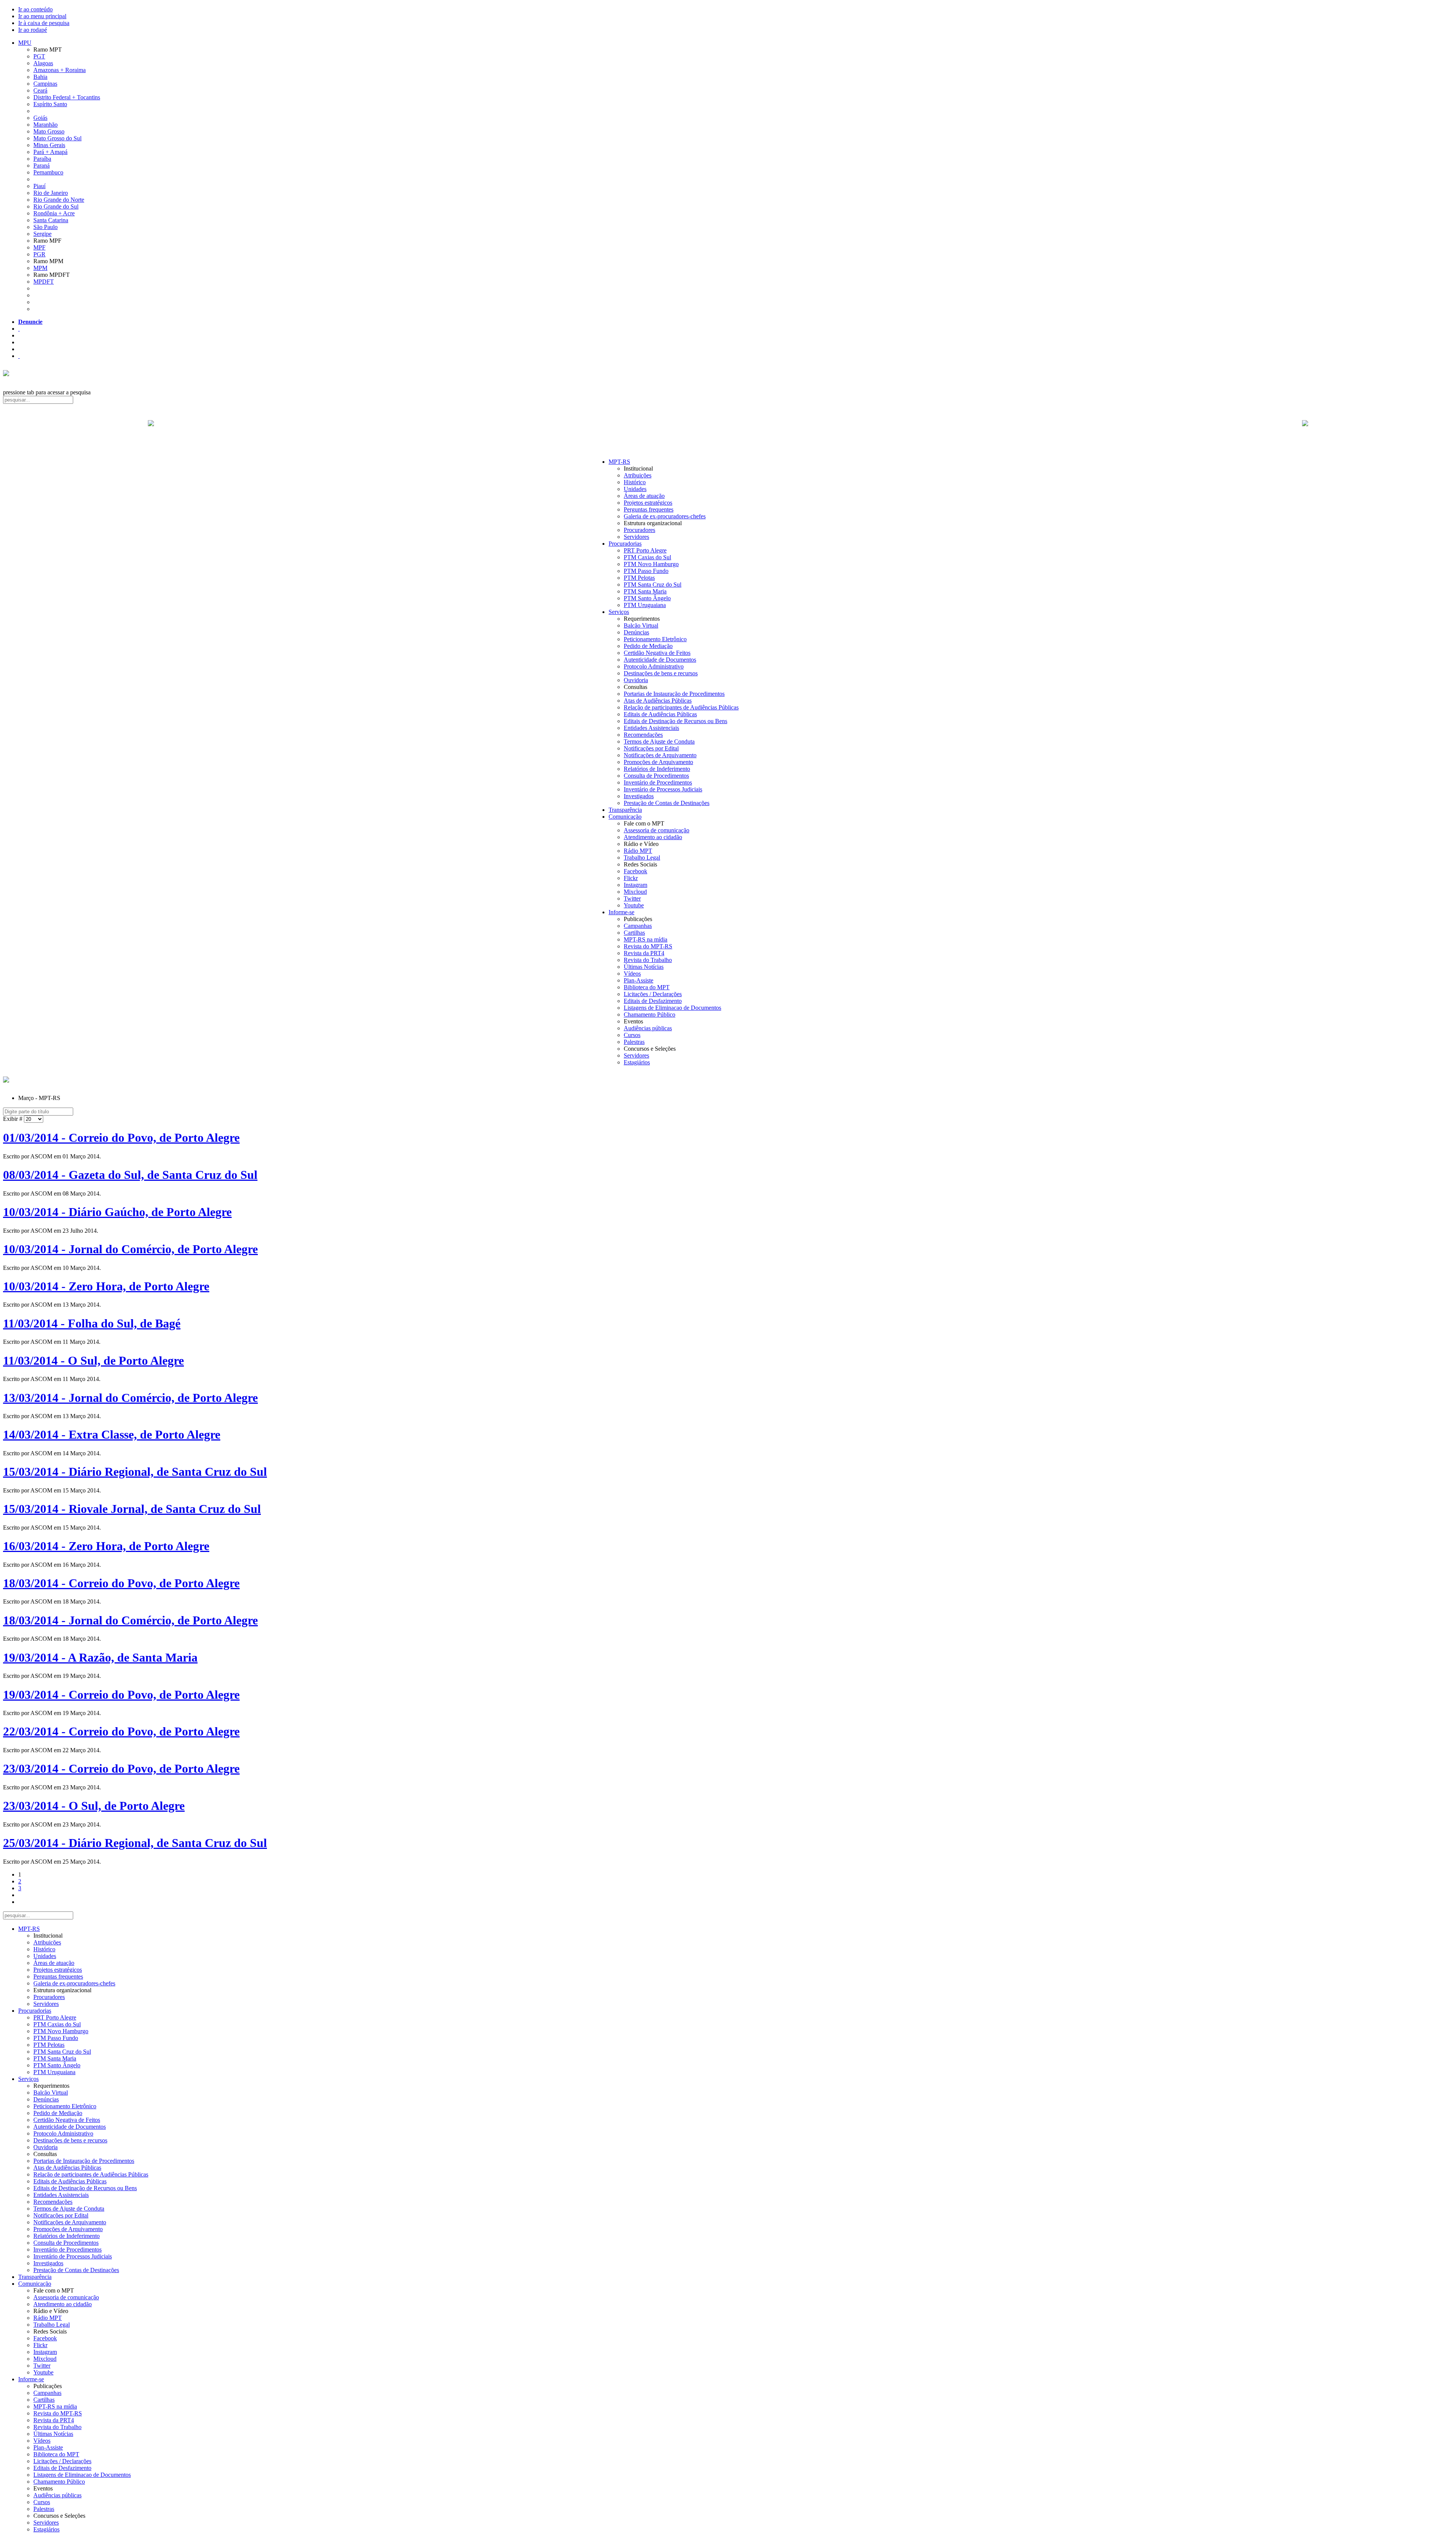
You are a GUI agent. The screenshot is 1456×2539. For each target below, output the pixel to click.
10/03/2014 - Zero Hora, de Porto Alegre (106, 1286)
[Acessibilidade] (19, 329)
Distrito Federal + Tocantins (67, 97)
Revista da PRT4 (644, 953)
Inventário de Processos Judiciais (663, 789)
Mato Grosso (49, 131)
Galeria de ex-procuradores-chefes (665, 516)
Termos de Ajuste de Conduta (659, 741)
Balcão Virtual (641, 625)
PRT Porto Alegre (645, 550)
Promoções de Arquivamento (658, 762)
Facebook (635, 871)
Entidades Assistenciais (651, 728)
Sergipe (42, 234)
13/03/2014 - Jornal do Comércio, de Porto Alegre (130, 1398)
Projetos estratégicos (648, 503)
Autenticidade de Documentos (660, 660)
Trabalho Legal (642, 858)
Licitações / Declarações (653, 994)
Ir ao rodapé (33, 30)
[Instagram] (19, 356)
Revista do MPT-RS (648, 946)
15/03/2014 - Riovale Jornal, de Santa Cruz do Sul (132, 1509)
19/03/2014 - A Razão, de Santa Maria (100, 1657)
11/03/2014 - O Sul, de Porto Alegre (93, 1361)
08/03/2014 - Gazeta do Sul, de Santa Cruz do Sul (130, 1175)
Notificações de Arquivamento (660, 755)
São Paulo (45, 227)
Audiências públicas (648, 1028)
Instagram (635, 885)
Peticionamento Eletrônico (655, 639)
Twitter (632, 898)
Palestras (634, 1042)
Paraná (42, 166)
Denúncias (636, 632)
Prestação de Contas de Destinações (667, 803)
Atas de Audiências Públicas (658, 701)
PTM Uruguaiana (645, 605)
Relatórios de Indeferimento (657, 769)
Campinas (45, 84)
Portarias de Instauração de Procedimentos (674, 694)
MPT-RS (619, 462)
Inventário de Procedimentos (658, 782)
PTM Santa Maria (645, 591)
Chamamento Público (650, 1015)
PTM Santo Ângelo (647, 598)
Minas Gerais (49, 145)
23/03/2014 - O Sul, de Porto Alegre (94, 1806)
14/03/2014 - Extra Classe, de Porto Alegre (112, 1434)
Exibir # (13, 1119)
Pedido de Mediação (648, 646)
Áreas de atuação (644, 496)
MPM (40, 268)
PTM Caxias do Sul (647, 557)
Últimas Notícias (644, 967)
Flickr (631, 878)
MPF (39, 247)
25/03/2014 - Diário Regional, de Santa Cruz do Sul (135, 1843)
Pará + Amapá (50, 152)
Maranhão (45, 125)
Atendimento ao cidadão (653, 837)
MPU (25, 43)
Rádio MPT (638, 851)
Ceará (40, 90)
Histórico (635, 482)
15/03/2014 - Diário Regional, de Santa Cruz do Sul (135, 1472)
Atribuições (638, 475)
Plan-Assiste (639, 980)
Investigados (639, 796)
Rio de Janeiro (51, 193)
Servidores (636, 537)
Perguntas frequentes (649, 509)
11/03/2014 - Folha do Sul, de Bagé (92, 1323)
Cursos (632, 1035)
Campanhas (638, 926)
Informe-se (621, 912)
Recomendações (643, 735)
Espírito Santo (50, 104)
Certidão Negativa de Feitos (657, 653)
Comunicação (625, 817)
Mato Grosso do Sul (57, 138)
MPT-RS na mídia (646, 939)
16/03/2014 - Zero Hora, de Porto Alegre (106, 1546)
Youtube (634, 905)
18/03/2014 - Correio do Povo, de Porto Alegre (121, 1583)
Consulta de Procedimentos (656, 776)
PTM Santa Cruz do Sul (653, 585)
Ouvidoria (636, 680)
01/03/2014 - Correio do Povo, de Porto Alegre (121, 1138)
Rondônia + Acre (54, 213)
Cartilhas (634, 933)
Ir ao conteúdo (35, 9)
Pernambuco (48, 172)
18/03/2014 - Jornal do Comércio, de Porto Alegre (130, 1620)
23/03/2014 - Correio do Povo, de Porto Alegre (121, 1769)
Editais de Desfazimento (653, 1001)
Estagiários (637, 1062)
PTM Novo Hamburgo (651, 564)
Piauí (39, 186)
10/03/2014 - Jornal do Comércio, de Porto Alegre (130, 1249)
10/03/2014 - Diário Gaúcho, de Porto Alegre (117, 1212)
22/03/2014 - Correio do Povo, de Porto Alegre (121, 1731)
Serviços (619, 612)
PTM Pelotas (639, 578)
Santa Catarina (51, 220)
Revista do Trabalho (648, 960)
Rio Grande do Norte (59, 200)
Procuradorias (625, 544)
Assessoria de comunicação (657, 830)
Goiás (40, 118)
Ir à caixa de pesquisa (44, 23)
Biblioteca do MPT (647, 987)
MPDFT (44, 282)
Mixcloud (635, 892)
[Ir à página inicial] (728, 432)
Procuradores (639, 530)
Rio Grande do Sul (56, 206)
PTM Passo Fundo (646, 571)
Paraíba (42, 159)
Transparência (625, 810)
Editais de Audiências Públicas (660, 714)
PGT (39, 56)
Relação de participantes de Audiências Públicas (681, 707)
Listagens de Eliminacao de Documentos (672, 1008)
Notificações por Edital (651, 748)
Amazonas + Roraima (60, 70)
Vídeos (632, 974)
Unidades (635, 489)
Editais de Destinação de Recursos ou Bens (675, 721)
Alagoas (43, 63)
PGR (39, 254)
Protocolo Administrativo (654, 666)
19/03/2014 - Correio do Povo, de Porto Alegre (121, 1695)
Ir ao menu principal (42, 16)
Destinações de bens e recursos (661, 673)
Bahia (40, 77)
